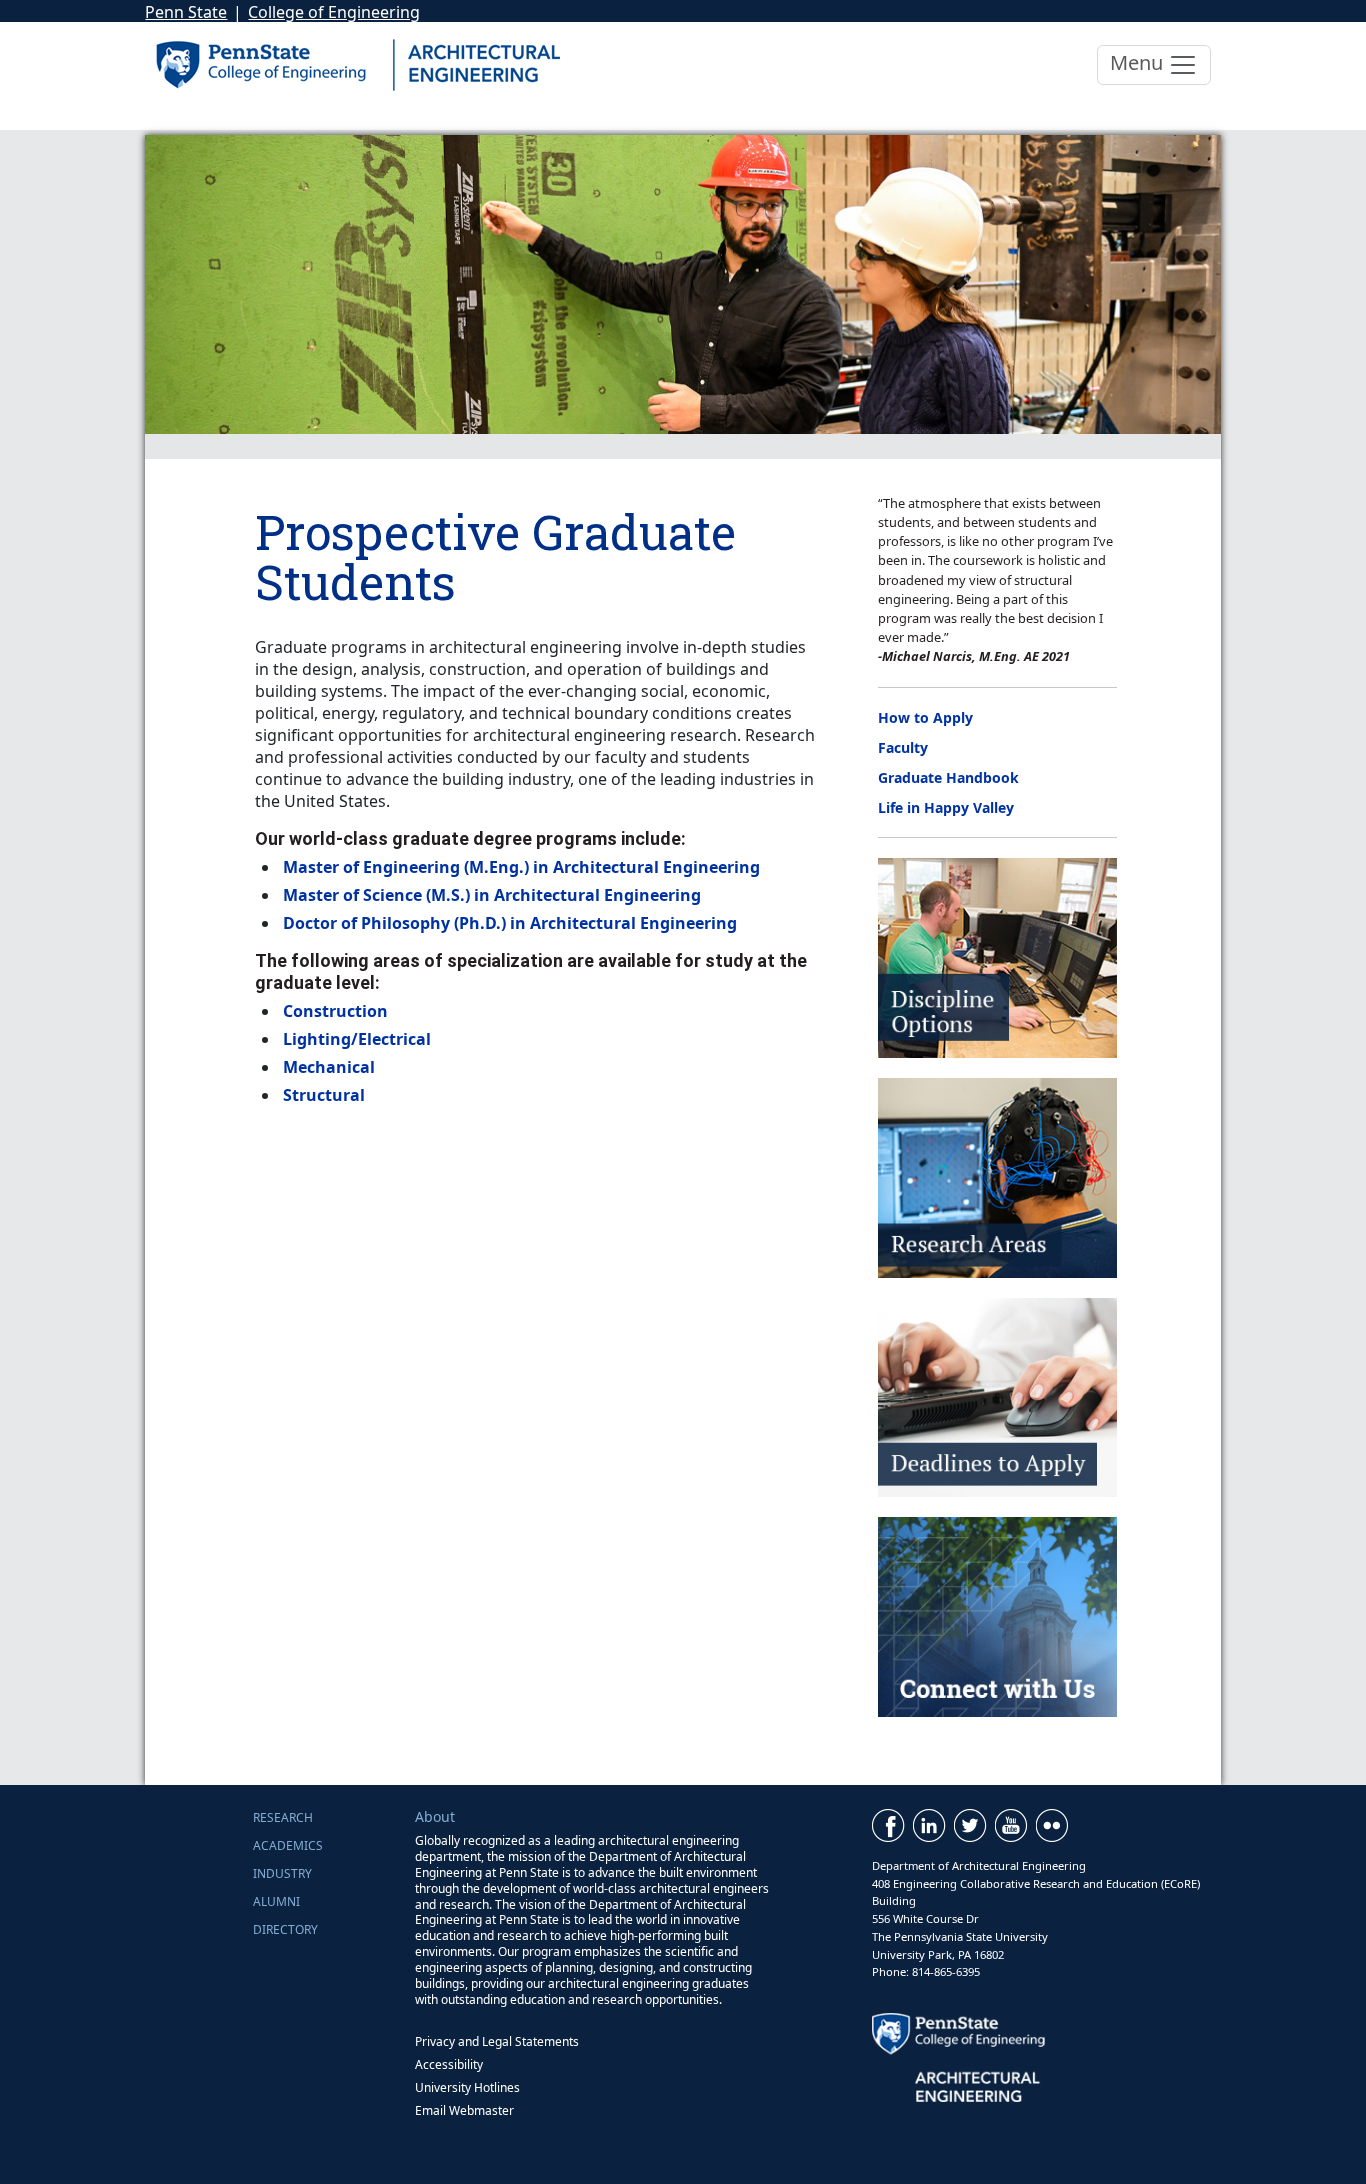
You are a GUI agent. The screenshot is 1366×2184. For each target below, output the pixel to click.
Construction (335, 1011)
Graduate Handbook (948, 777)
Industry (282, 1873)
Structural (324, 1095)
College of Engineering (334, 12)
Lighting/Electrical (357, 1039)
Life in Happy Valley (946, 807)
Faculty (903, 747)
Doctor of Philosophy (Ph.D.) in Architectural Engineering (510, 923)
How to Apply (925, 717)
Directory (285, 1929)
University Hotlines (467, 2087)
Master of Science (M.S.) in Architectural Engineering (492, 895)
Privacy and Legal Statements (497, 2041)
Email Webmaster (464, 2110)
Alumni (276, 1901)
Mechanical (329, 1067)
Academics (288, 1845)
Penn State (186, 12)
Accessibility (449, 2064)
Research (283, 1817)
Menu (1139, 62)
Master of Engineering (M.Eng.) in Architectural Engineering (521, 867)
